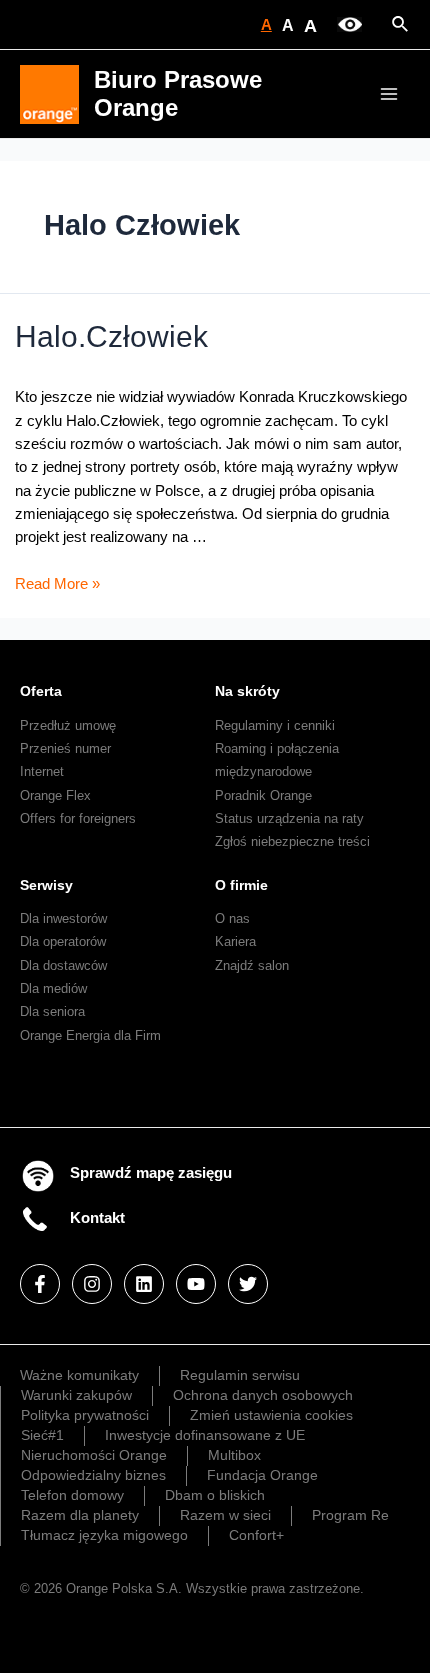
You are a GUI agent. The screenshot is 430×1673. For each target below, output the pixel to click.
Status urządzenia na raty (289, 818)
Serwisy (46, 885)
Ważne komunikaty (79, 1375)
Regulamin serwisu (240, 1375)
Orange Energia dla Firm (90, 1035)
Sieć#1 (42, 1435)
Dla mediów (53, 988)
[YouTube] (196, 1284)
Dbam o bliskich (215, 1495)
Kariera (235, 941)
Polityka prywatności (85, 1415)
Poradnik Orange (263, 795)
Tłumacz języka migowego (104, 1535)
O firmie (241, 885)
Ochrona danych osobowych (263, 1395)
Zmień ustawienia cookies (271, 1415)
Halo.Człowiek (111, 336)
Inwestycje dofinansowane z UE (205, 1435)
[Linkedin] (144, 1284)
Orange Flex (55, 795)
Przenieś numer (65, 748)
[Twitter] (248, 1284)
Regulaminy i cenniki (275, 725)
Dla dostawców (63, 965)
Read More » (57, 584)
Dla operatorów (63, 941)
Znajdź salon (252, 965)
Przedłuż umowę (68, 725)
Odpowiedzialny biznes (93, 1475)
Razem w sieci (225, 1515)
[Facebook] (40, 1284)
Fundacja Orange (262, 1475)
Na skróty (247, 691)
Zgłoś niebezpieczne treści (292, 841)
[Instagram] (92, 1284)
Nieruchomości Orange (94, 1455)
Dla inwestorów (63, 918)
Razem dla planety (80, 1515)
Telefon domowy (72, 1495)
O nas (232, 918)
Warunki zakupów (76, 1395)
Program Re (350, 1515)
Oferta (41, 691)
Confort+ (256, 1535)
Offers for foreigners (78, 818)
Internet (42, 771)
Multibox (234, 1455)
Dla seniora (52, 1011)
